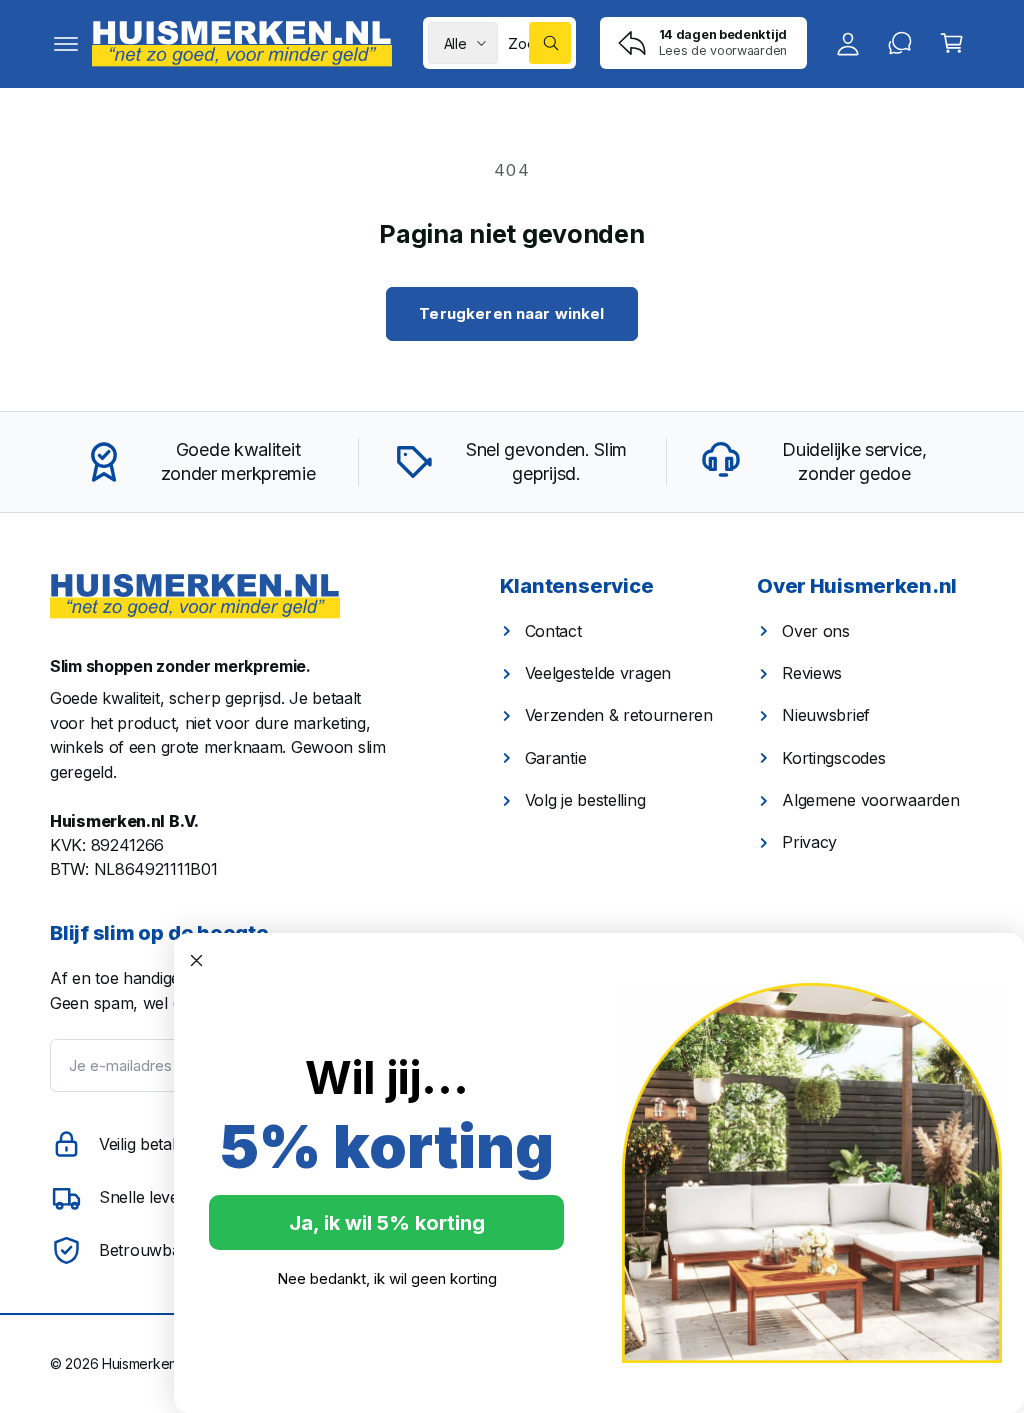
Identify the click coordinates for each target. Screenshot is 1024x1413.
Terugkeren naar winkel (511, 313)
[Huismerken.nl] (195, 596)
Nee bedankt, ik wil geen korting (387, 1278)
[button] (66, 43)
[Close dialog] (196, 960)
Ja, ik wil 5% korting (387, 1223)
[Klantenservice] (900, 43)
